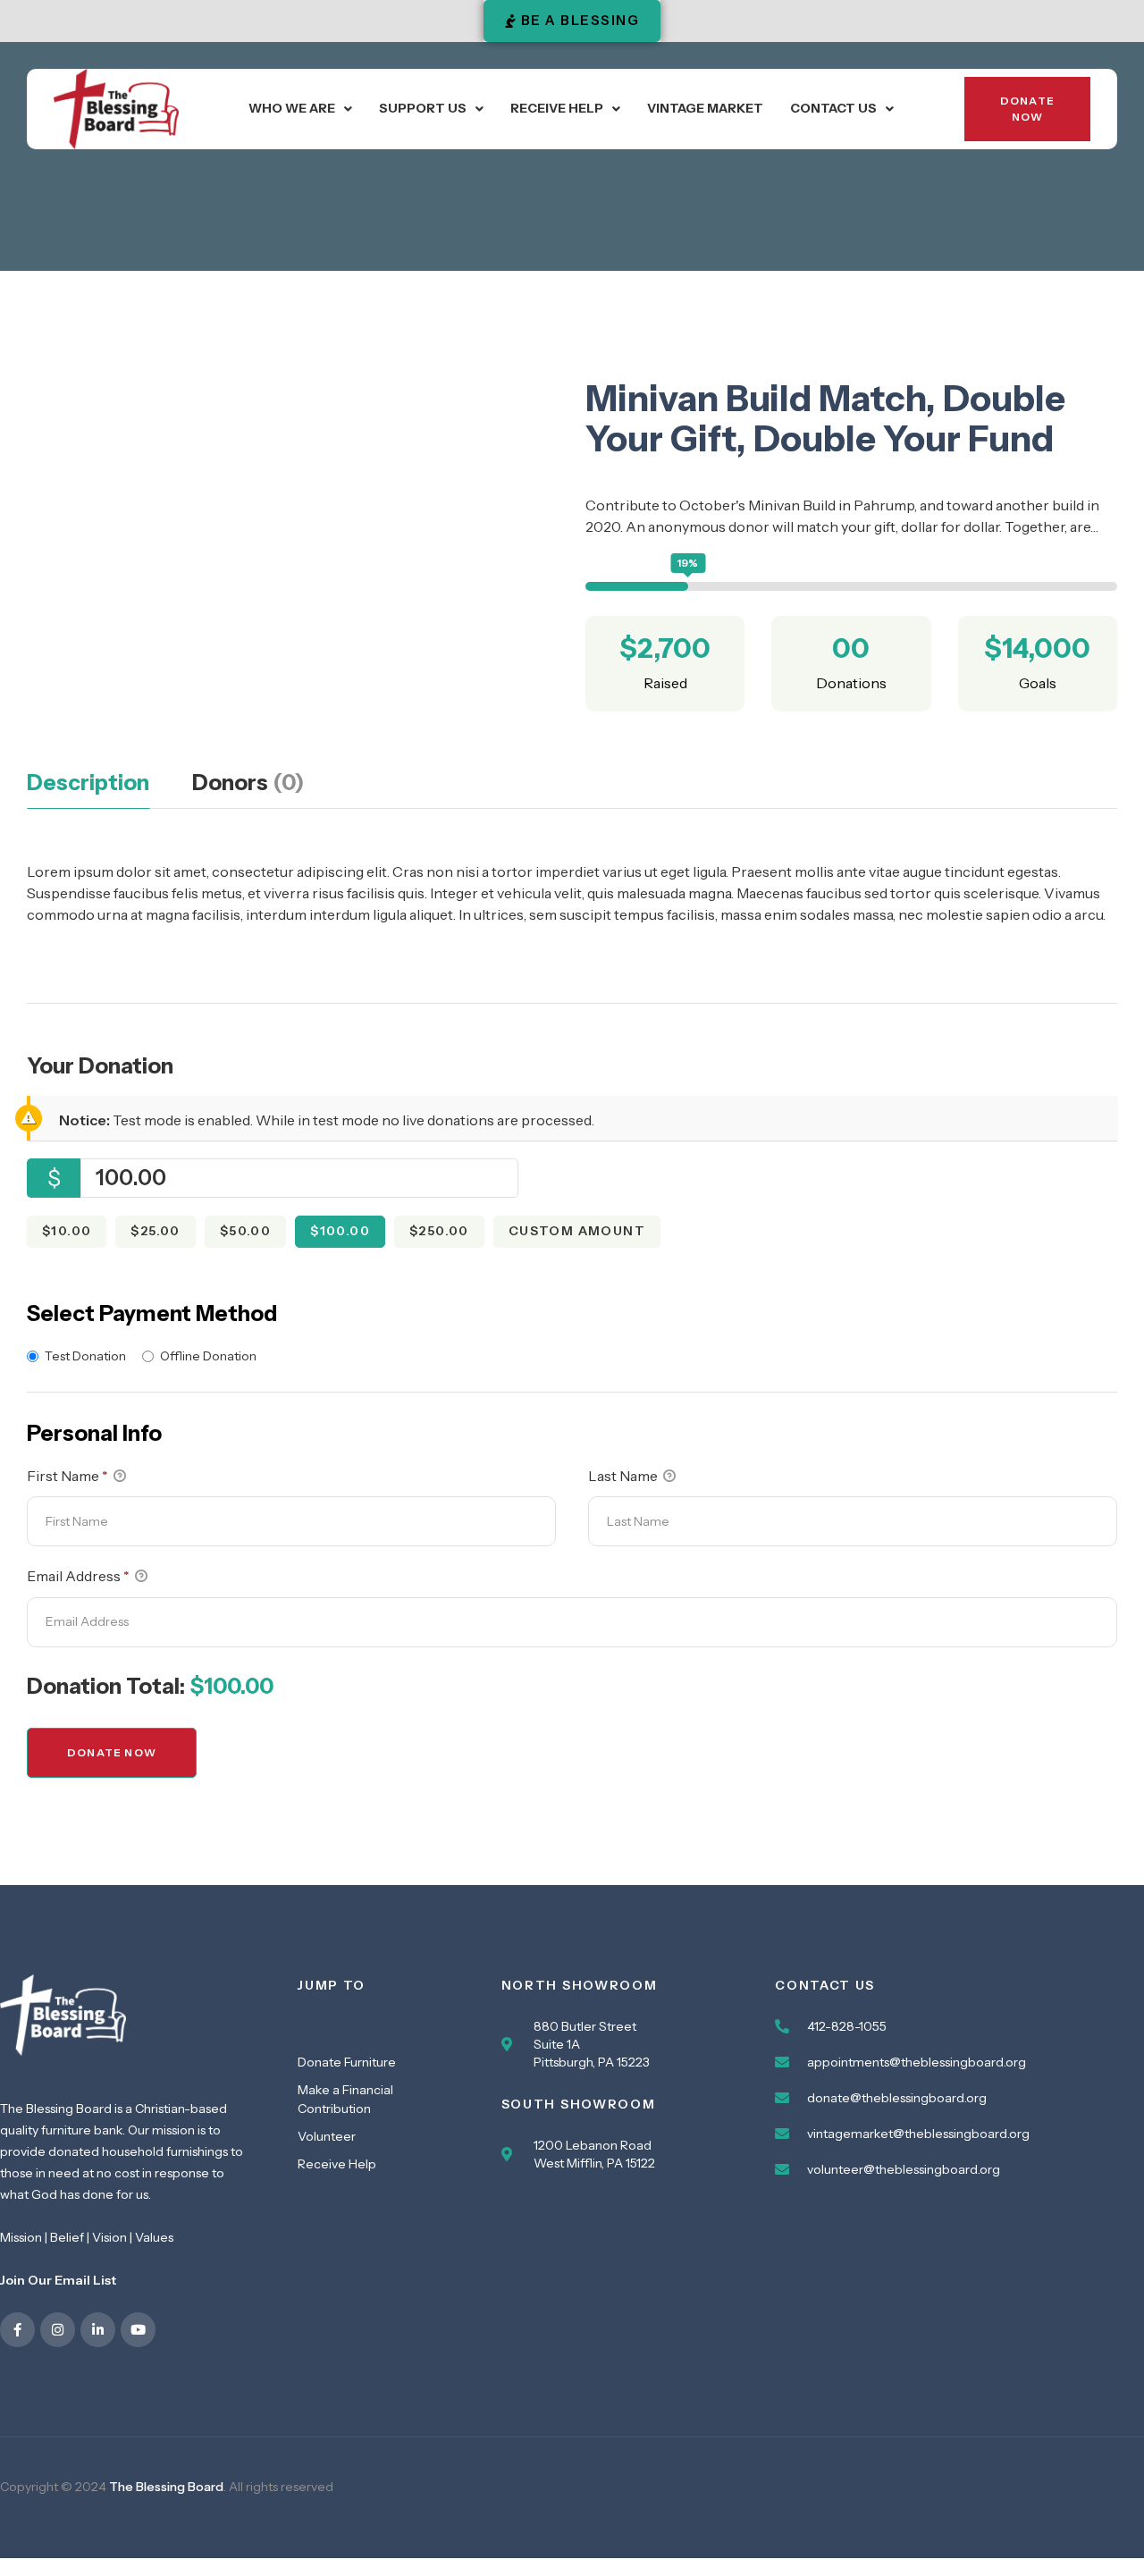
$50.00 (245, 1231)
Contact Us (833, 108)
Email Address (78, 1576)
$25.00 (155, 1231)
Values (154, 2237)
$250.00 (439, 1231)
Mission (21, 2237)
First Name (67, 1476)
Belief (67, 2237)
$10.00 (67, 1231)
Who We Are (292, 108)
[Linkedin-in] (98, 2330)
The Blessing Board (166, 2487)
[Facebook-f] (17, 2330)
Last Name (624, 1476)
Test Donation (85, 1356)
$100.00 (340, 1231)
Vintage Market (705, 108)
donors (248, 783)
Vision (109, 2237)
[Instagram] (58, 2330)
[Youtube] (138, 2330)
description (88, 783)
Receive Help (557, 108)
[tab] (88, 789)
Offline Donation (208, 1356)
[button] (300, 109)
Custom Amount (577, 1231)
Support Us (423, 108)
